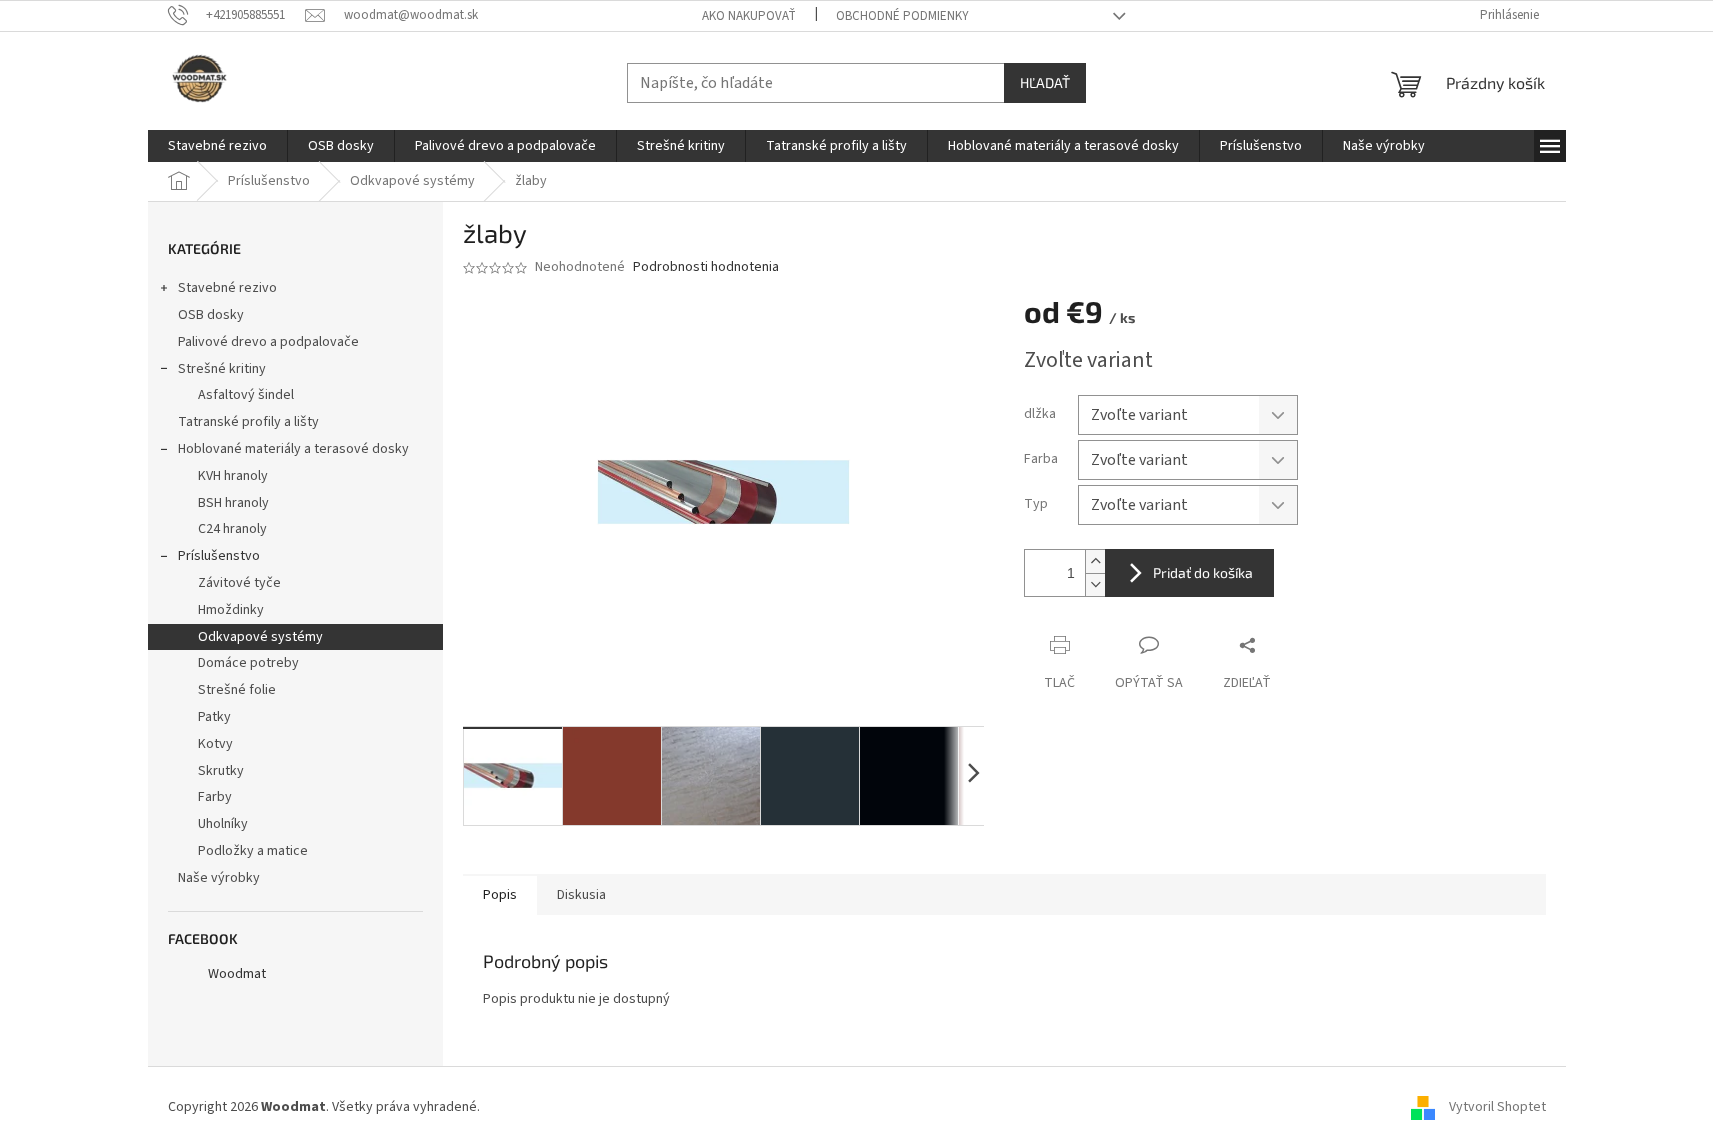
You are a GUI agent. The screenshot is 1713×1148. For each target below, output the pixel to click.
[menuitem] (217, 146)
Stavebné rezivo (227, 288)
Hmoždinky (231, 610)
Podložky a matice (253, 851)
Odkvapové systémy (260, 637)
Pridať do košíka (1203, 572)
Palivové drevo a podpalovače (268, 342)
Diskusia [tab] (581, 895)
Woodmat (237, 974)
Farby (215, 797)
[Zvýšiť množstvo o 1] (1095, 561)
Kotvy (215, 744)
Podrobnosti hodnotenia (706, 267)
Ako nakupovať (749, 16)
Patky (214, 717)
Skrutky (221, 771)
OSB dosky (211, 315)
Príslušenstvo (219, 556)
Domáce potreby (248, 663)
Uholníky (223, 824)
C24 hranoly (232, 529)
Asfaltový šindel (246, 395)
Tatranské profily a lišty (248, 422)
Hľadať (1045, 82)
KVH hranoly (233, 476)
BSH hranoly (233, 503)
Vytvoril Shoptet (1497, 1107)
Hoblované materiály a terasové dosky (293, 449)
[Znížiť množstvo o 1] (1095, 584)
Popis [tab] (500, 895)
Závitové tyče (239, 583)
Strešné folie (237, 690)
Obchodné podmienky (902, 16)
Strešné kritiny (222, 369)
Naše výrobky (219, 878)
